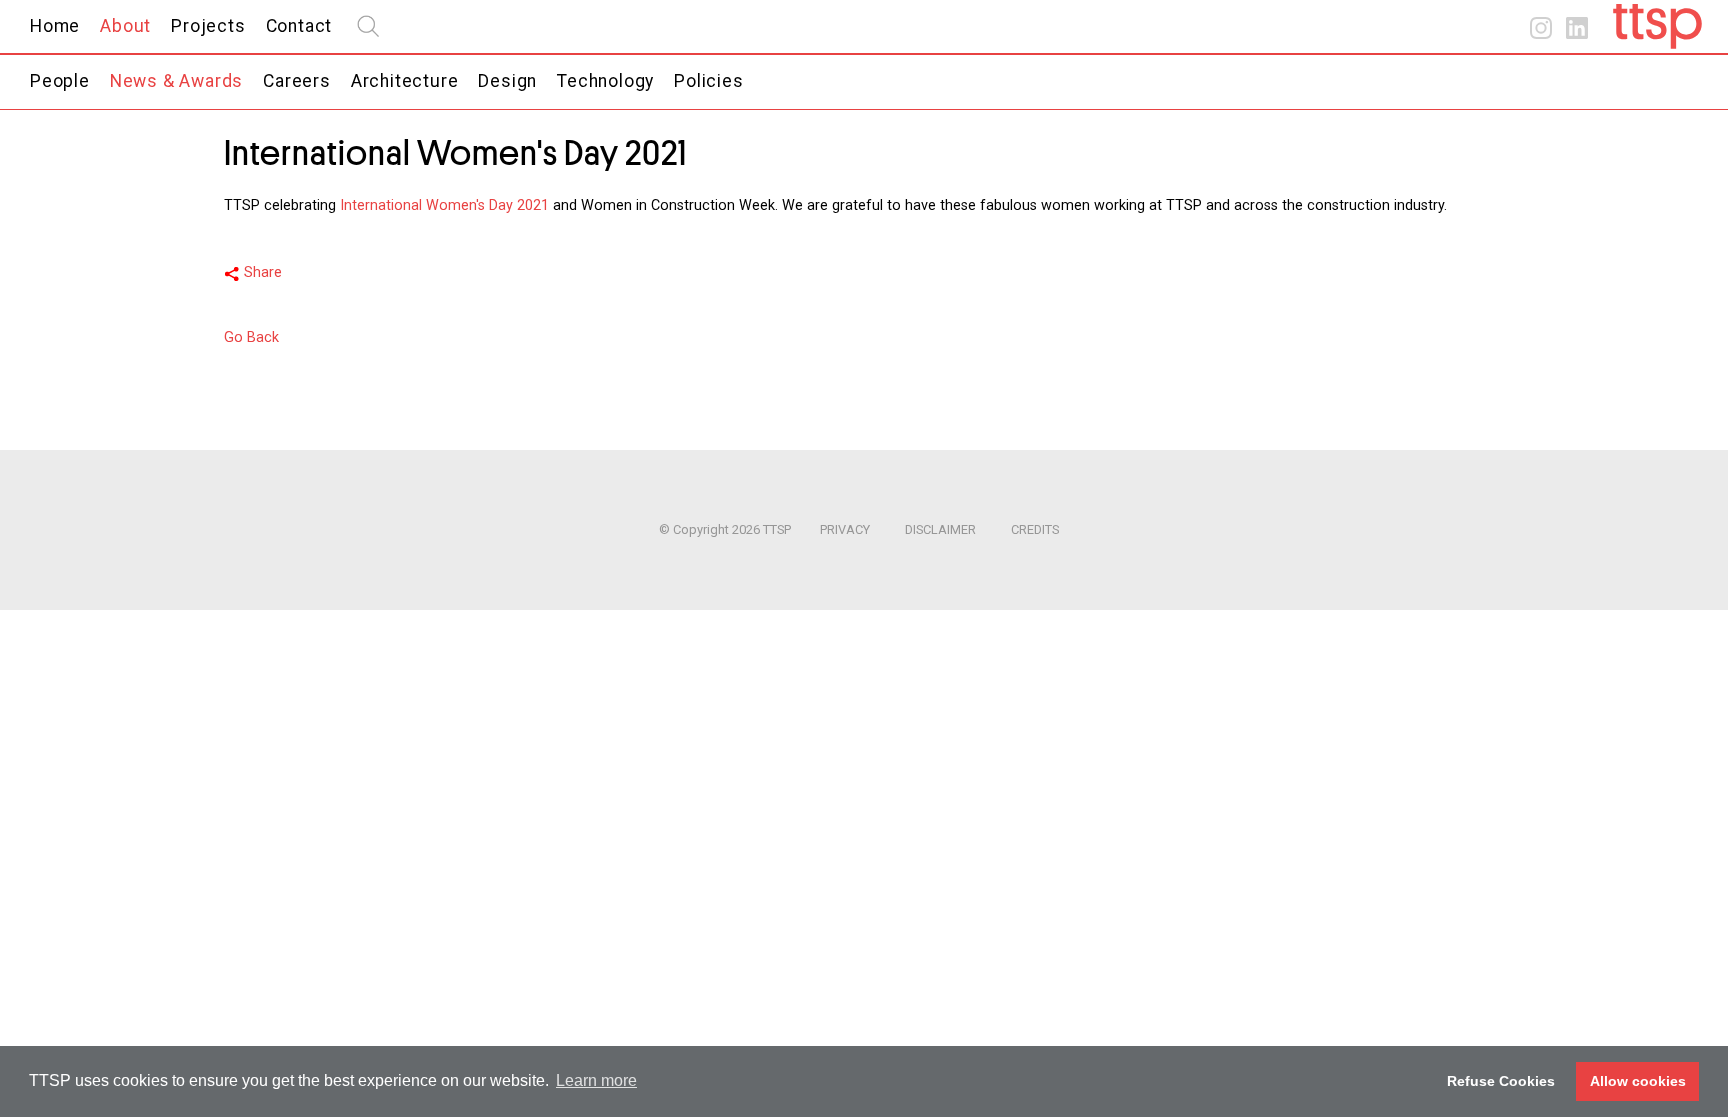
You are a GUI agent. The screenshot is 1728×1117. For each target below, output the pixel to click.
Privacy (845, 529)
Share (263, 272)
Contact (299, 26)
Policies (708, 81)
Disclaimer (940, 529)
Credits (1035, 529)
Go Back (251, 337)
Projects (208, 26)
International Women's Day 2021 (444, 205)
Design (507, 81)
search (368, 26)
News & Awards (176, 81)
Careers (297, 81)
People (60, 81)
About (125, 26)
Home (55, 26)
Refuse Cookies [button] (1501, 1081)
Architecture (405, 81)
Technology (605, 81)
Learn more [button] (596, 1080)
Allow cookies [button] (1638, 1081)
